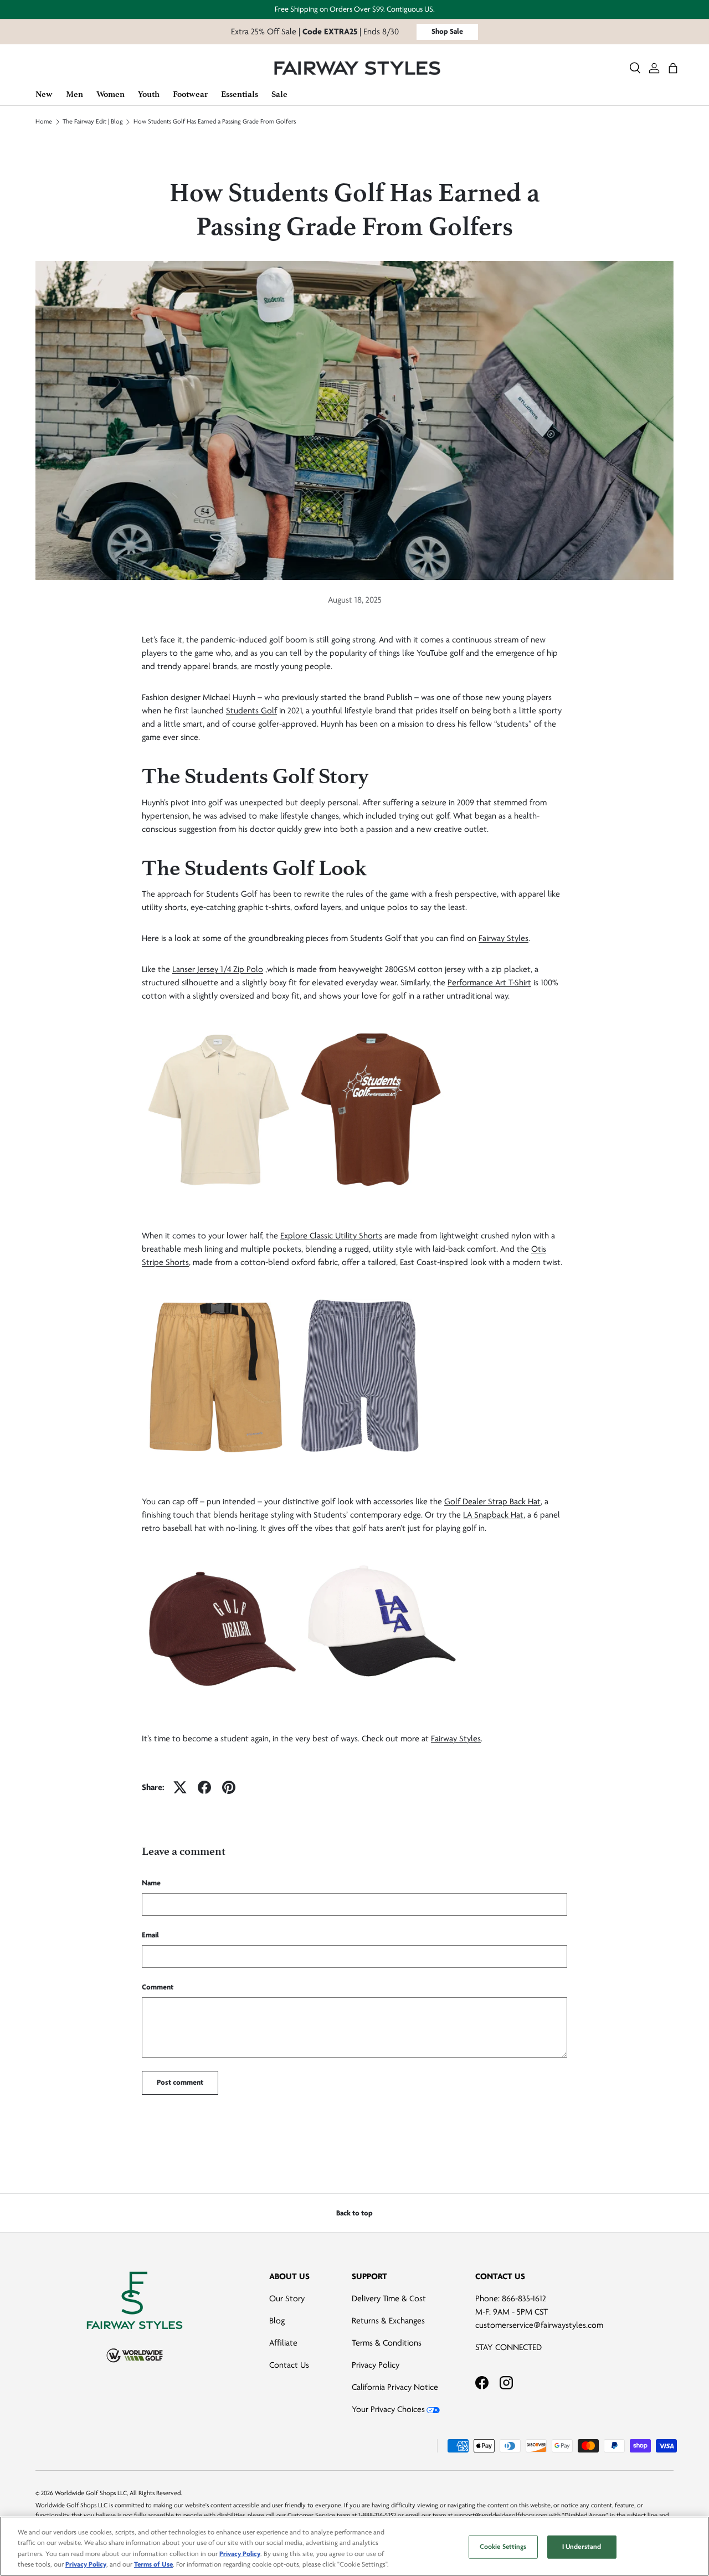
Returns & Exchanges (388, 2321)
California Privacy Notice (395, 2387)
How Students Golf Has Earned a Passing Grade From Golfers (215, 122)
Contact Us (289, 2365)
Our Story (287, 2299)
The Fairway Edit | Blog (93, 122)
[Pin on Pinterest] (229, 1787)
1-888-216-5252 (377, 2515)
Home (44, 122)
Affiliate (283, 2343)
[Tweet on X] (180, 1787)
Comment (158, 1987)
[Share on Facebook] (204, 1787)
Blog (277, 2321)
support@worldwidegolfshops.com (501, 2515)
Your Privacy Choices (388, 2409)
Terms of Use (153, 2564)
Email (150, 1935)
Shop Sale (447, 31)
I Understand (582, 2547)
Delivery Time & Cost (389, 2299)
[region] (354, 2546)
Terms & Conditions (387, 2343)
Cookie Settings (503, 2547)
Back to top (354, 2213)
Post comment (180, 2082)
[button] (673, 68)
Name (151, 1883)
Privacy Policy (376, 2365)
